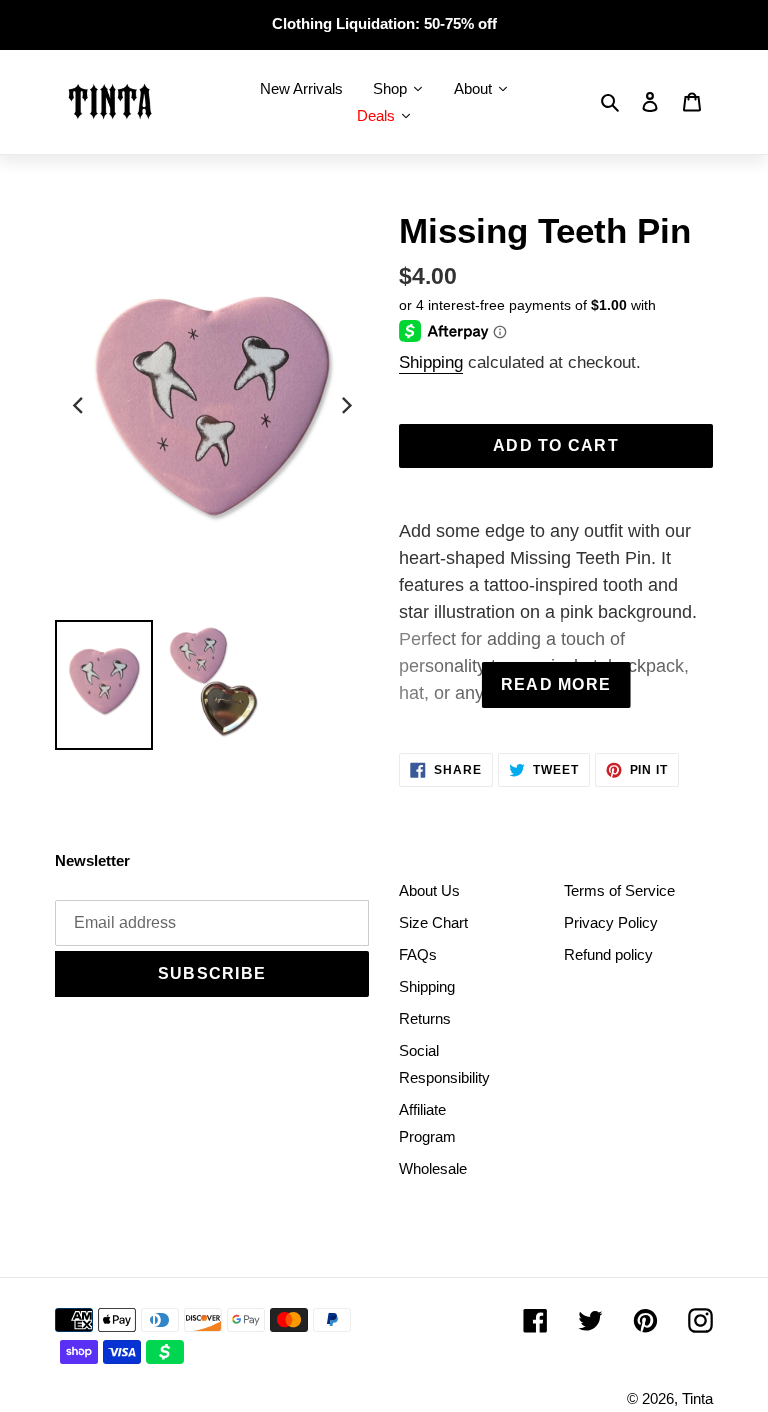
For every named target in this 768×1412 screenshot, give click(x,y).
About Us (429, 890)
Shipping (431, 362)
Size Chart (433, 922)
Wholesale (433, 1168)
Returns (425, 1018)
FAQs (418, 954)
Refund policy (608, 954)
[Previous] (79, 406)
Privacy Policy (611, 922)
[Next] (345, 406)
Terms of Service (619, 890)
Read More (556, 684)
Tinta (697, 1398)
